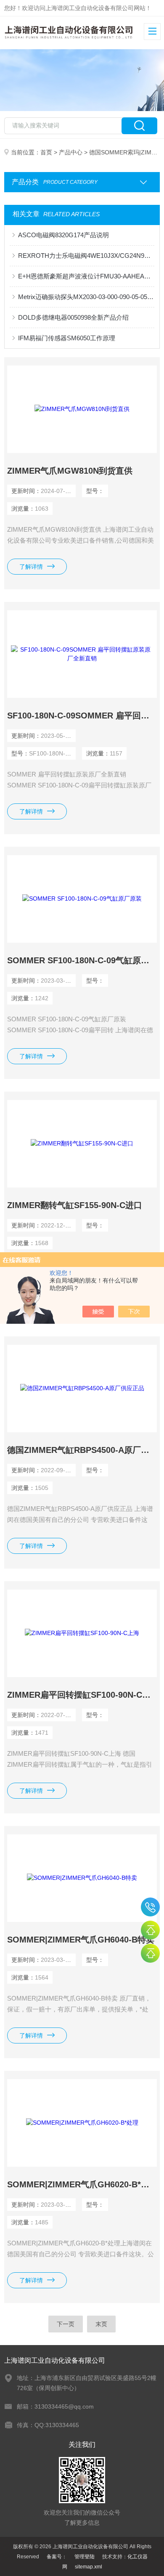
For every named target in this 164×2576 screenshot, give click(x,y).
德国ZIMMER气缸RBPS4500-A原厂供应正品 (82, 1450)
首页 (46, 152)
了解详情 (31, 567)
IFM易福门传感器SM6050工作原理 (67, 338)
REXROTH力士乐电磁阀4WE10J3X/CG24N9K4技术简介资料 (86, 256)
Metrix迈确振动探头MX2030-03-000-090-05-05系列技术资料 (86, 297)
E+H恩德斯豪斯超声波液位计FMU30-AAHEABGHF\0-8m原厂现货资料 (86, 276)
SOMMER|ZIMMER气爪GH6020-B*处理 (82, 2184)
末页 (101, 2324)
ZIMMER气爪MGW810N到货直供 (70, 471)
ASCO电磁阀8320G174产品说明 (63, 235)
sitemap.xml (89, 2567)
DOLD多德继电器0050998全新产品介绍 (73, 317)
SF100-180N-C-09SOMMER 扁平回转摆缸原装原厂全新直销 (82, 716)
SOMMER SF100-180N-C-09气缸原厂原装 (82, 960)
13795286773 (150, 1907)
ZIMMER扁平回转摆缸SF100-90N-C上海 (82, 1695)
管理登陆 (85, 2557)
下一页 (66, 2324)
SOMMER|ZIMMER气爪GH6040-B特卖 (81, 1940)
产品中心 (71, 152)
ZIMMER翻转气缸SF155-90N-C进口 (75, 1205)
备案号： (57, 2557)
